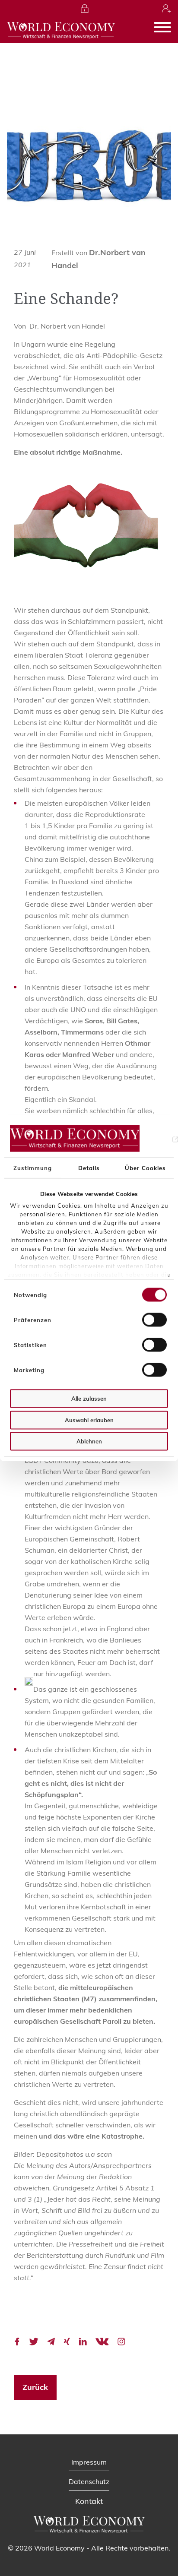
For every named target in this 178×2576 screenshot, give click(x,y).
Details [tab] (89, 1168)
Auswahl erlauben (89, 1420)
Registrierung (167, 9)
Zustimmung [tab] (33, 1168)
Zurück (35, 2387)
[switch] (154, 1320)
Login (85, 9)
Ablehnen (89, 1441)
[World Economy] (61, 30)
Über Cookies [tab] (145, 1168)
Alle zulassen (89, 1399)
